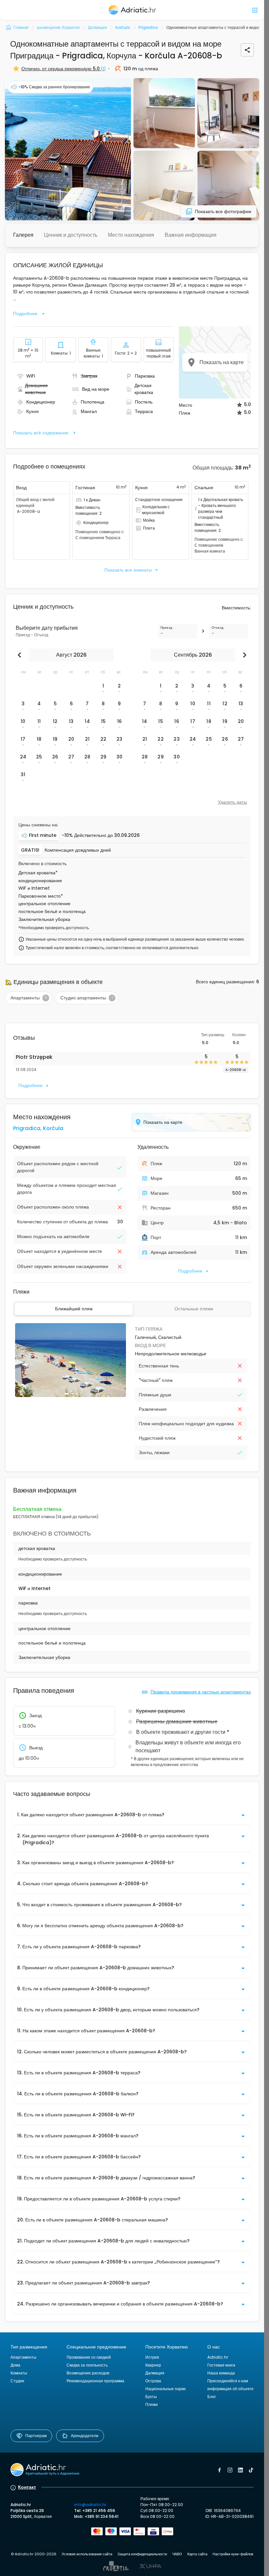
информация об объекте (230, 2389)
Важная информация (191, 235)
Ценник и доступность (71, 235)
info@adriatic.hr (90, 2505)
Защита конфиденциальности (142, 2554)
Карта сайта (197, 2554)
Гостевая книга (221, 2365)
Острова (153, 2381)
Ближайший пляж (74, 1309)
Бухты (151, 2397)
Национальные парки (166, 2389)
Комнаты (19, 2373)
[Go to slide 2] (71, 1394)
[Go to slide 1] (67, 1394)
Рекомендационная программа (95, 2381)
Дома (15, 2365)
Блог (212, 2397)
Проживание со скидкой (89, 2357)
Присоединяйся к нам (228, 2381)
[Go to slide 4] (76, 1394)
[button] (68, 149)
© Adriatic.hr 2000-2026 (34, 2554)
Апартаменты (23, 2357)
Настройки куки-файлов (233, 2554)
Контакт (27, 2487)
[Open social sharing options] (247, 50)
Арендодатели (85, 2436)
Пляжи (152, 2404)
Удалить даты (232, 802)
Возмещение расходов (88, 2373)
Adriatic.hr (218, 2357)
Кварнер (153, 2365)
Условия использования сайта (87, 2554)
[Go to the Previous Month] (21, 655)
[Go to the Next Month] (243, 655)
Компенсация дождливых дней (78, 850)
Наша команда (221, 2373)
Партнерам (36, 2436)
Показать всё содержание (41, 433)
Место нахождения (131, 235)
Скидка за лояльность (87, 2365)
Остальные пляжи (194, 1309)
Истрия (152, 2357)
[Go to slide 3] (73, 1394)
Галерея (23, 235)
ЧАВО (177, 2554)
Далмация (155, 2373)
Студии (17, 2381)
